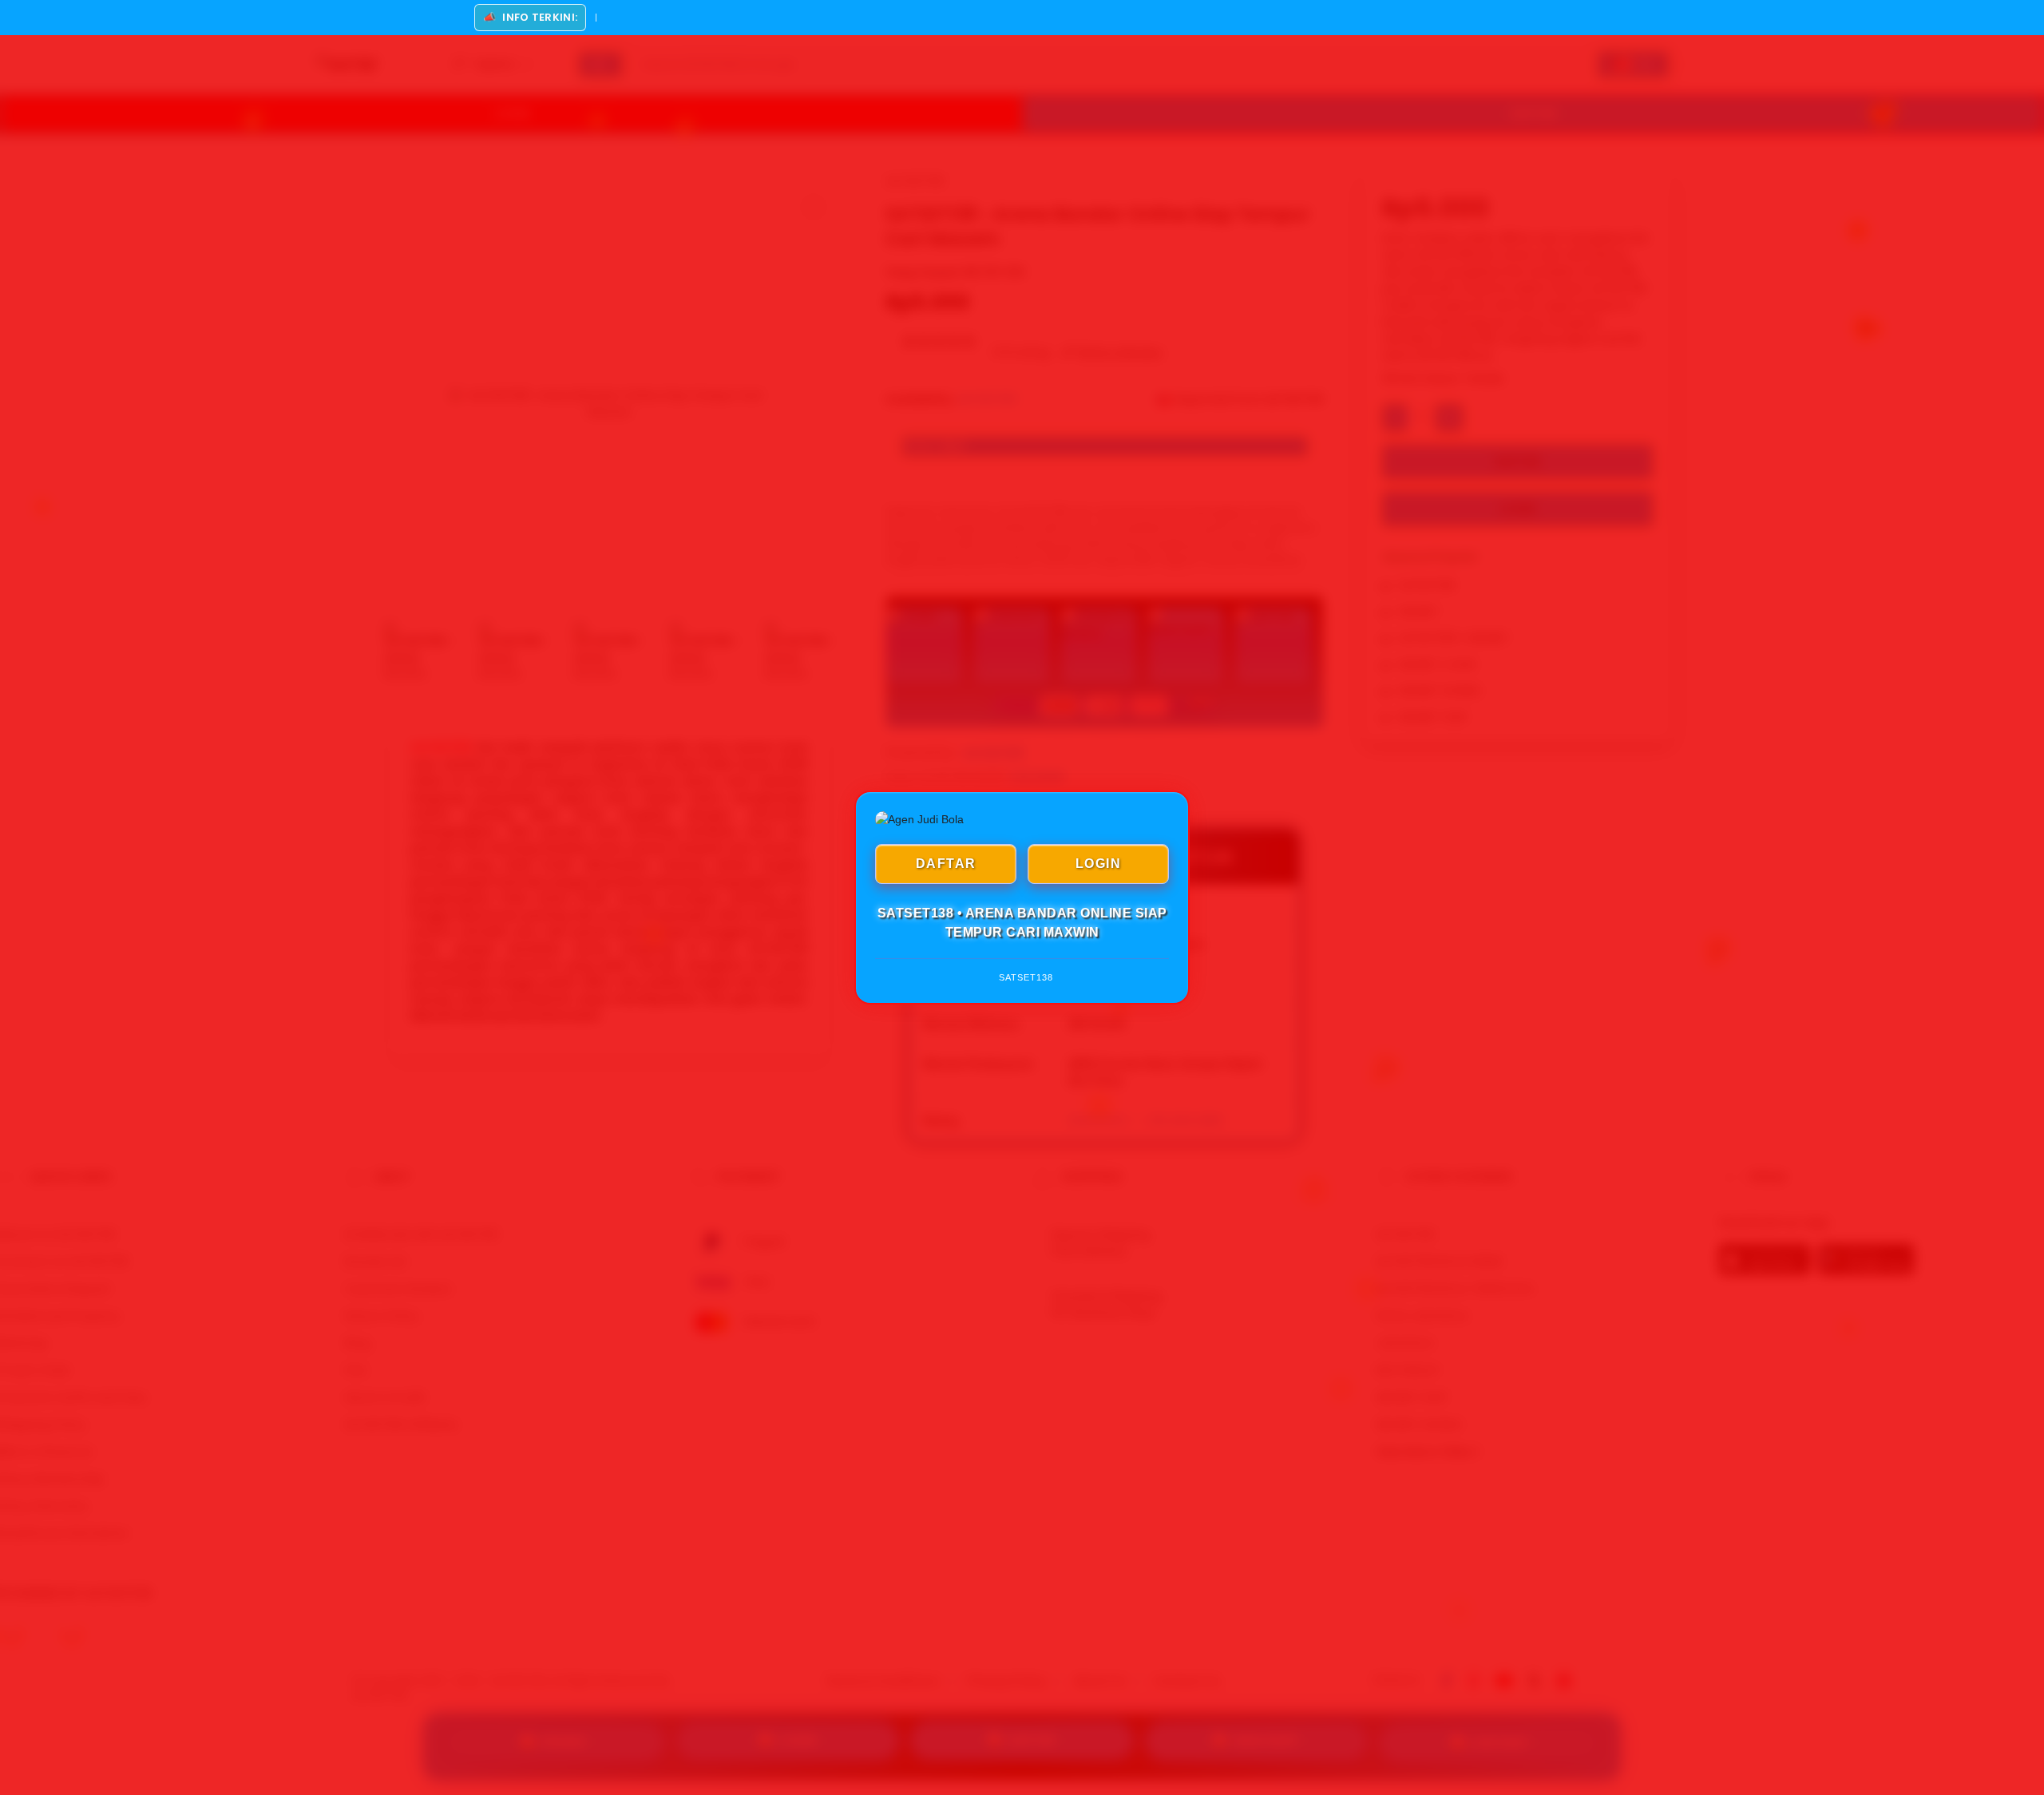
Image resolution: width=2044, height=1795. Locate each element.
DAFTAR (946, 864)
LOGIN (1099, 864)
